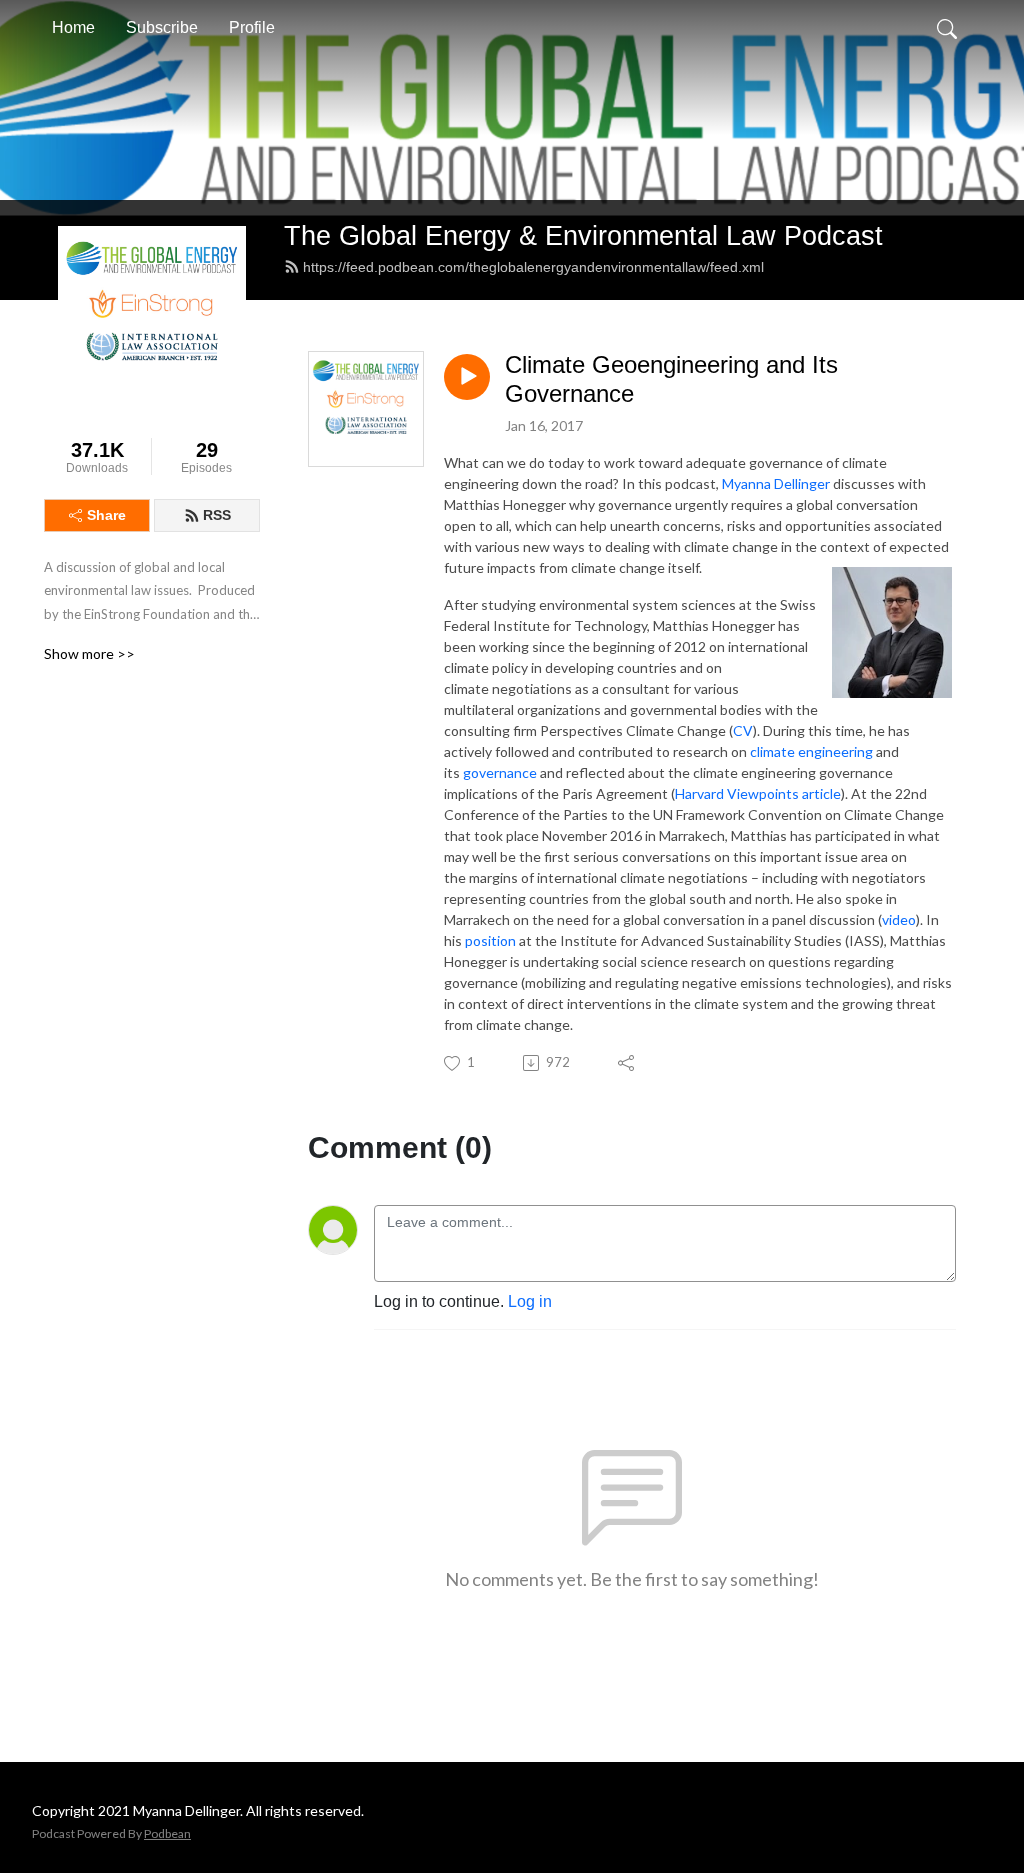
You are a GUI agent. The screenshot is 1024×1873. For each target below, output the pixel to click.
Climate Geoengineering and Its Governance (671, 379)
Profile (252, 27)
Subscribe (162, 27)
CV (743, 730)
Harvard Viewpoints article (758, 793)
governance (500, 772)
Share (106, 515)
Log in (530, 1301)
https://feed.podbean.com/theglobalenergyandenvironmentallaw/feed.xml (533, 267)
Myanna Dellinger (777, 483)
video (899, 919)
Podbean (167, 1833)
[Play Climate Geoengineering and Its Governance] (467, 377)
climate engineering (811, 751)
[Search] (947, 28)
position (490, 940)
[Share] (627, 1063)
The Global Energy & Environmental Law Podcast (583, 235)
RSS (217, 515)
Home (73, 27)
